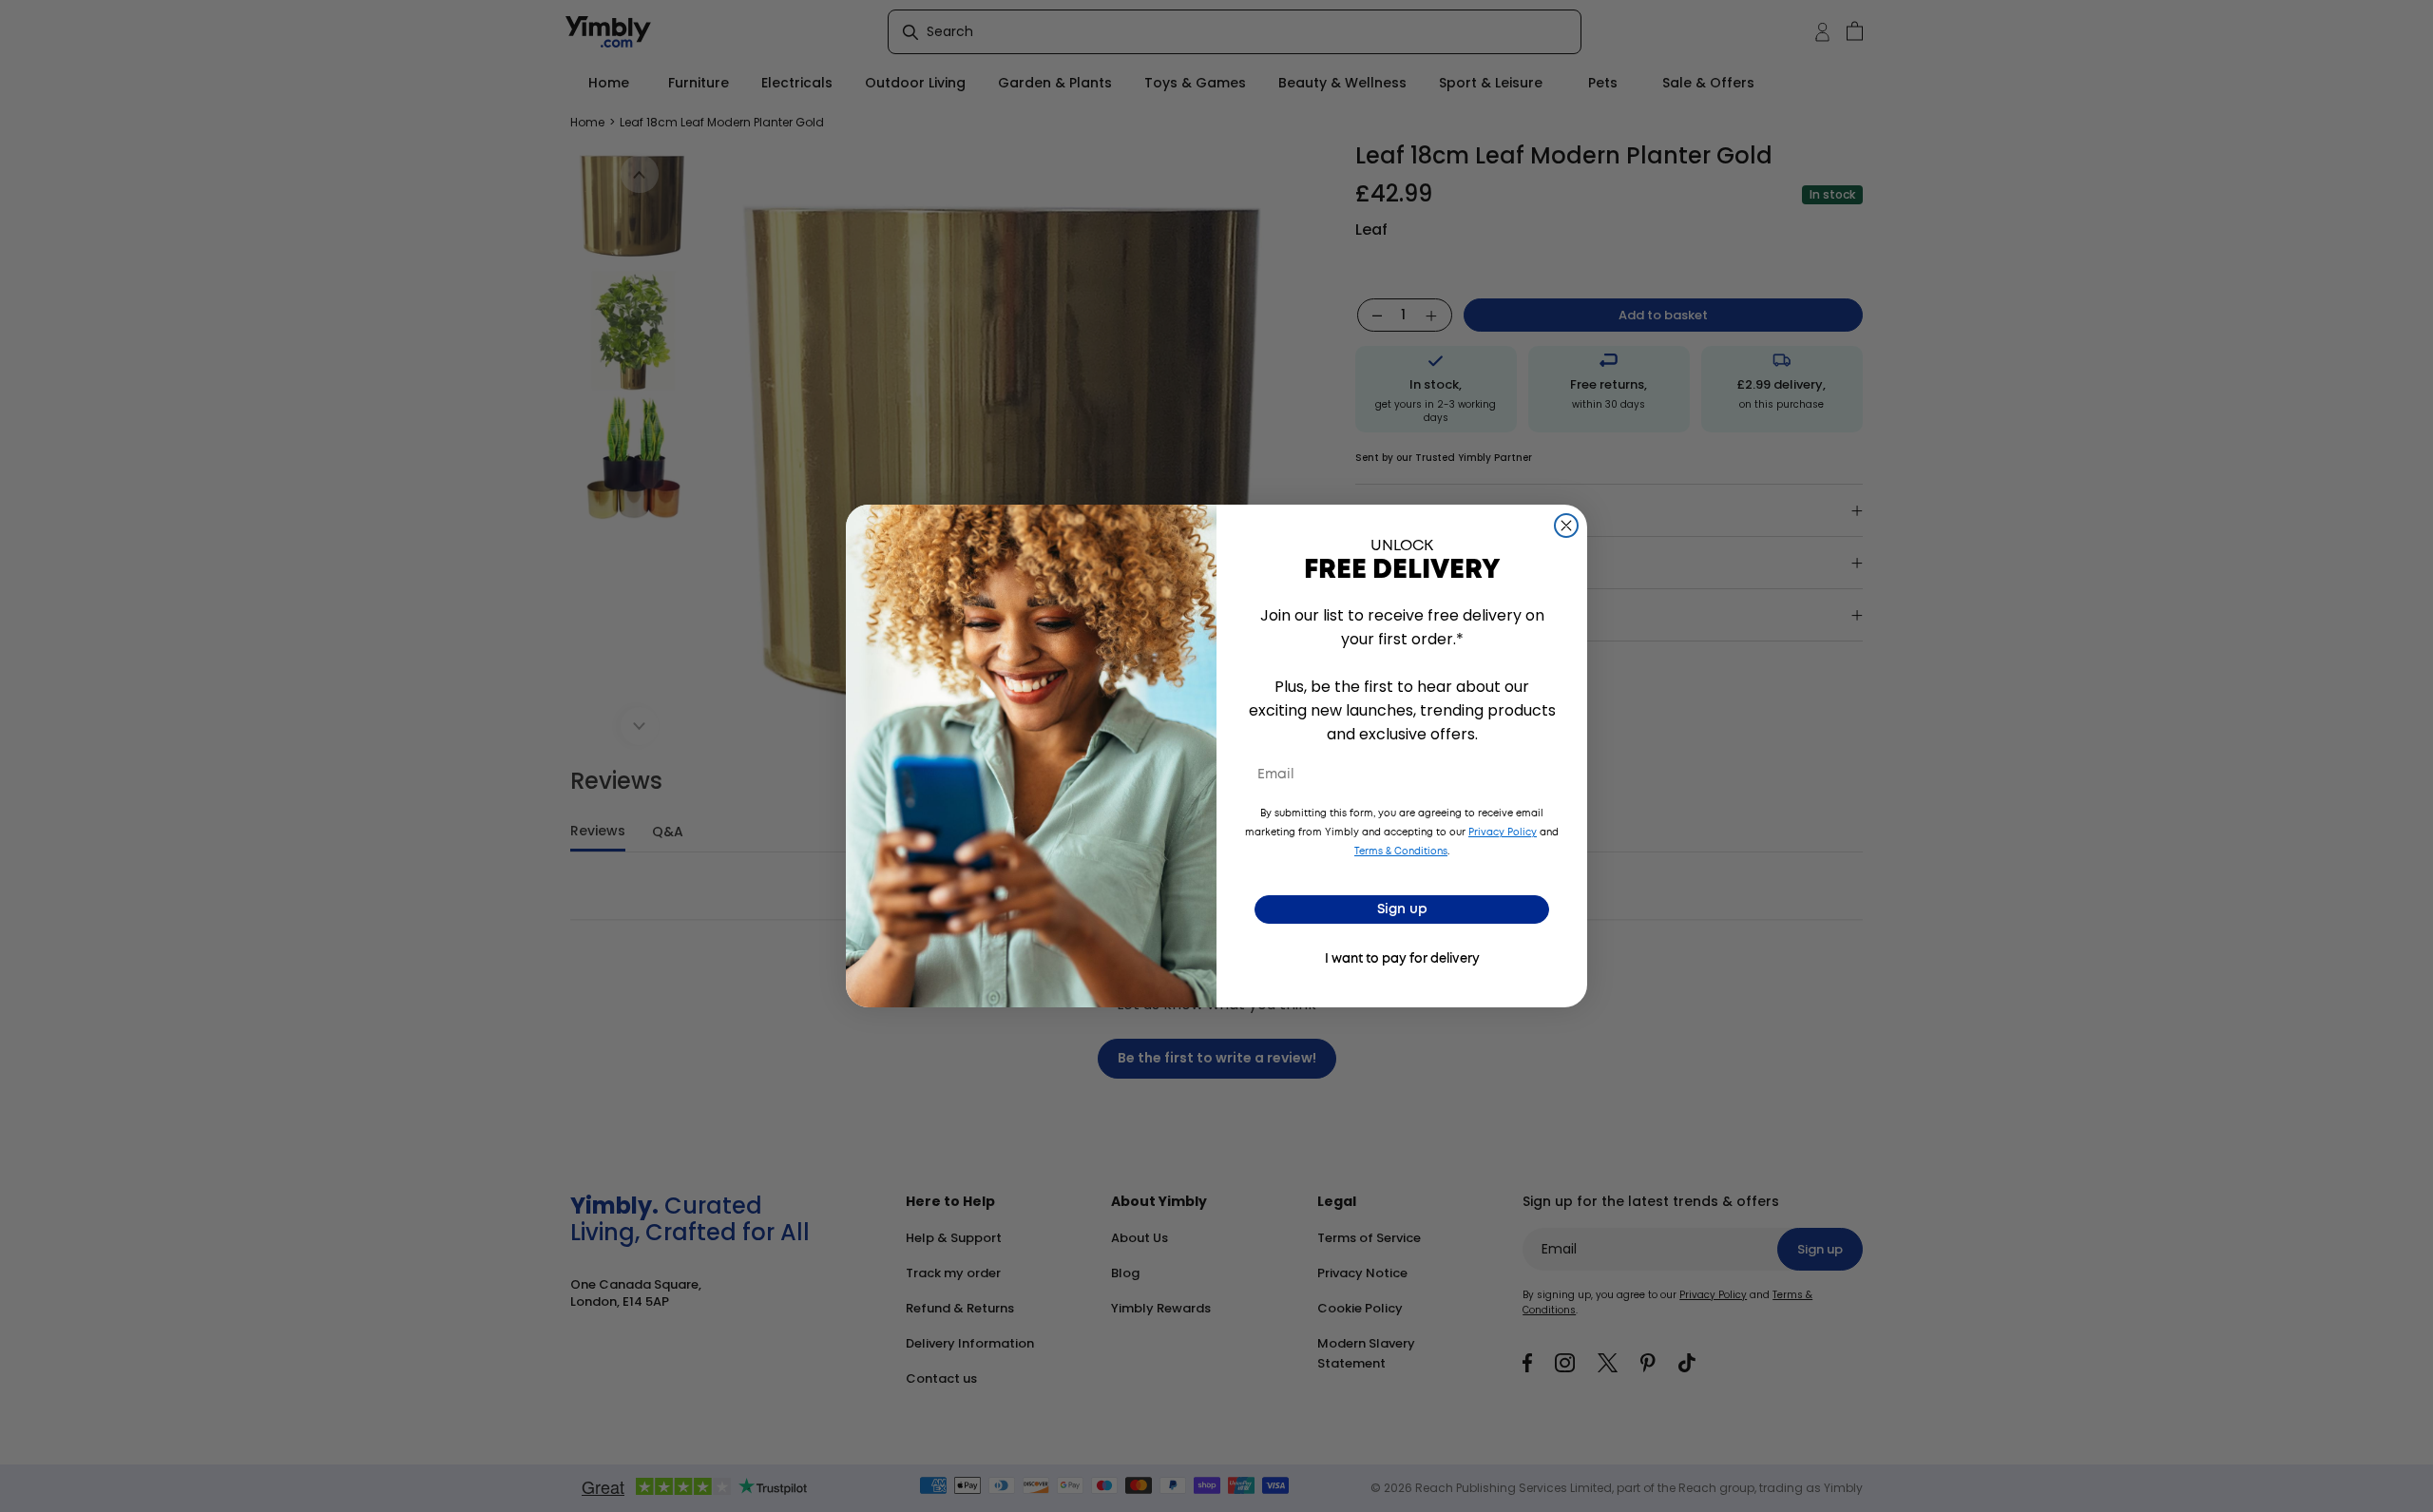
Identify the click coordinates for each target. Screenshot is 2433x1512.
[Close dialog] (1566, 526)
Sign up (1402, 909)
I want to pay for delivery (1402, 959)
